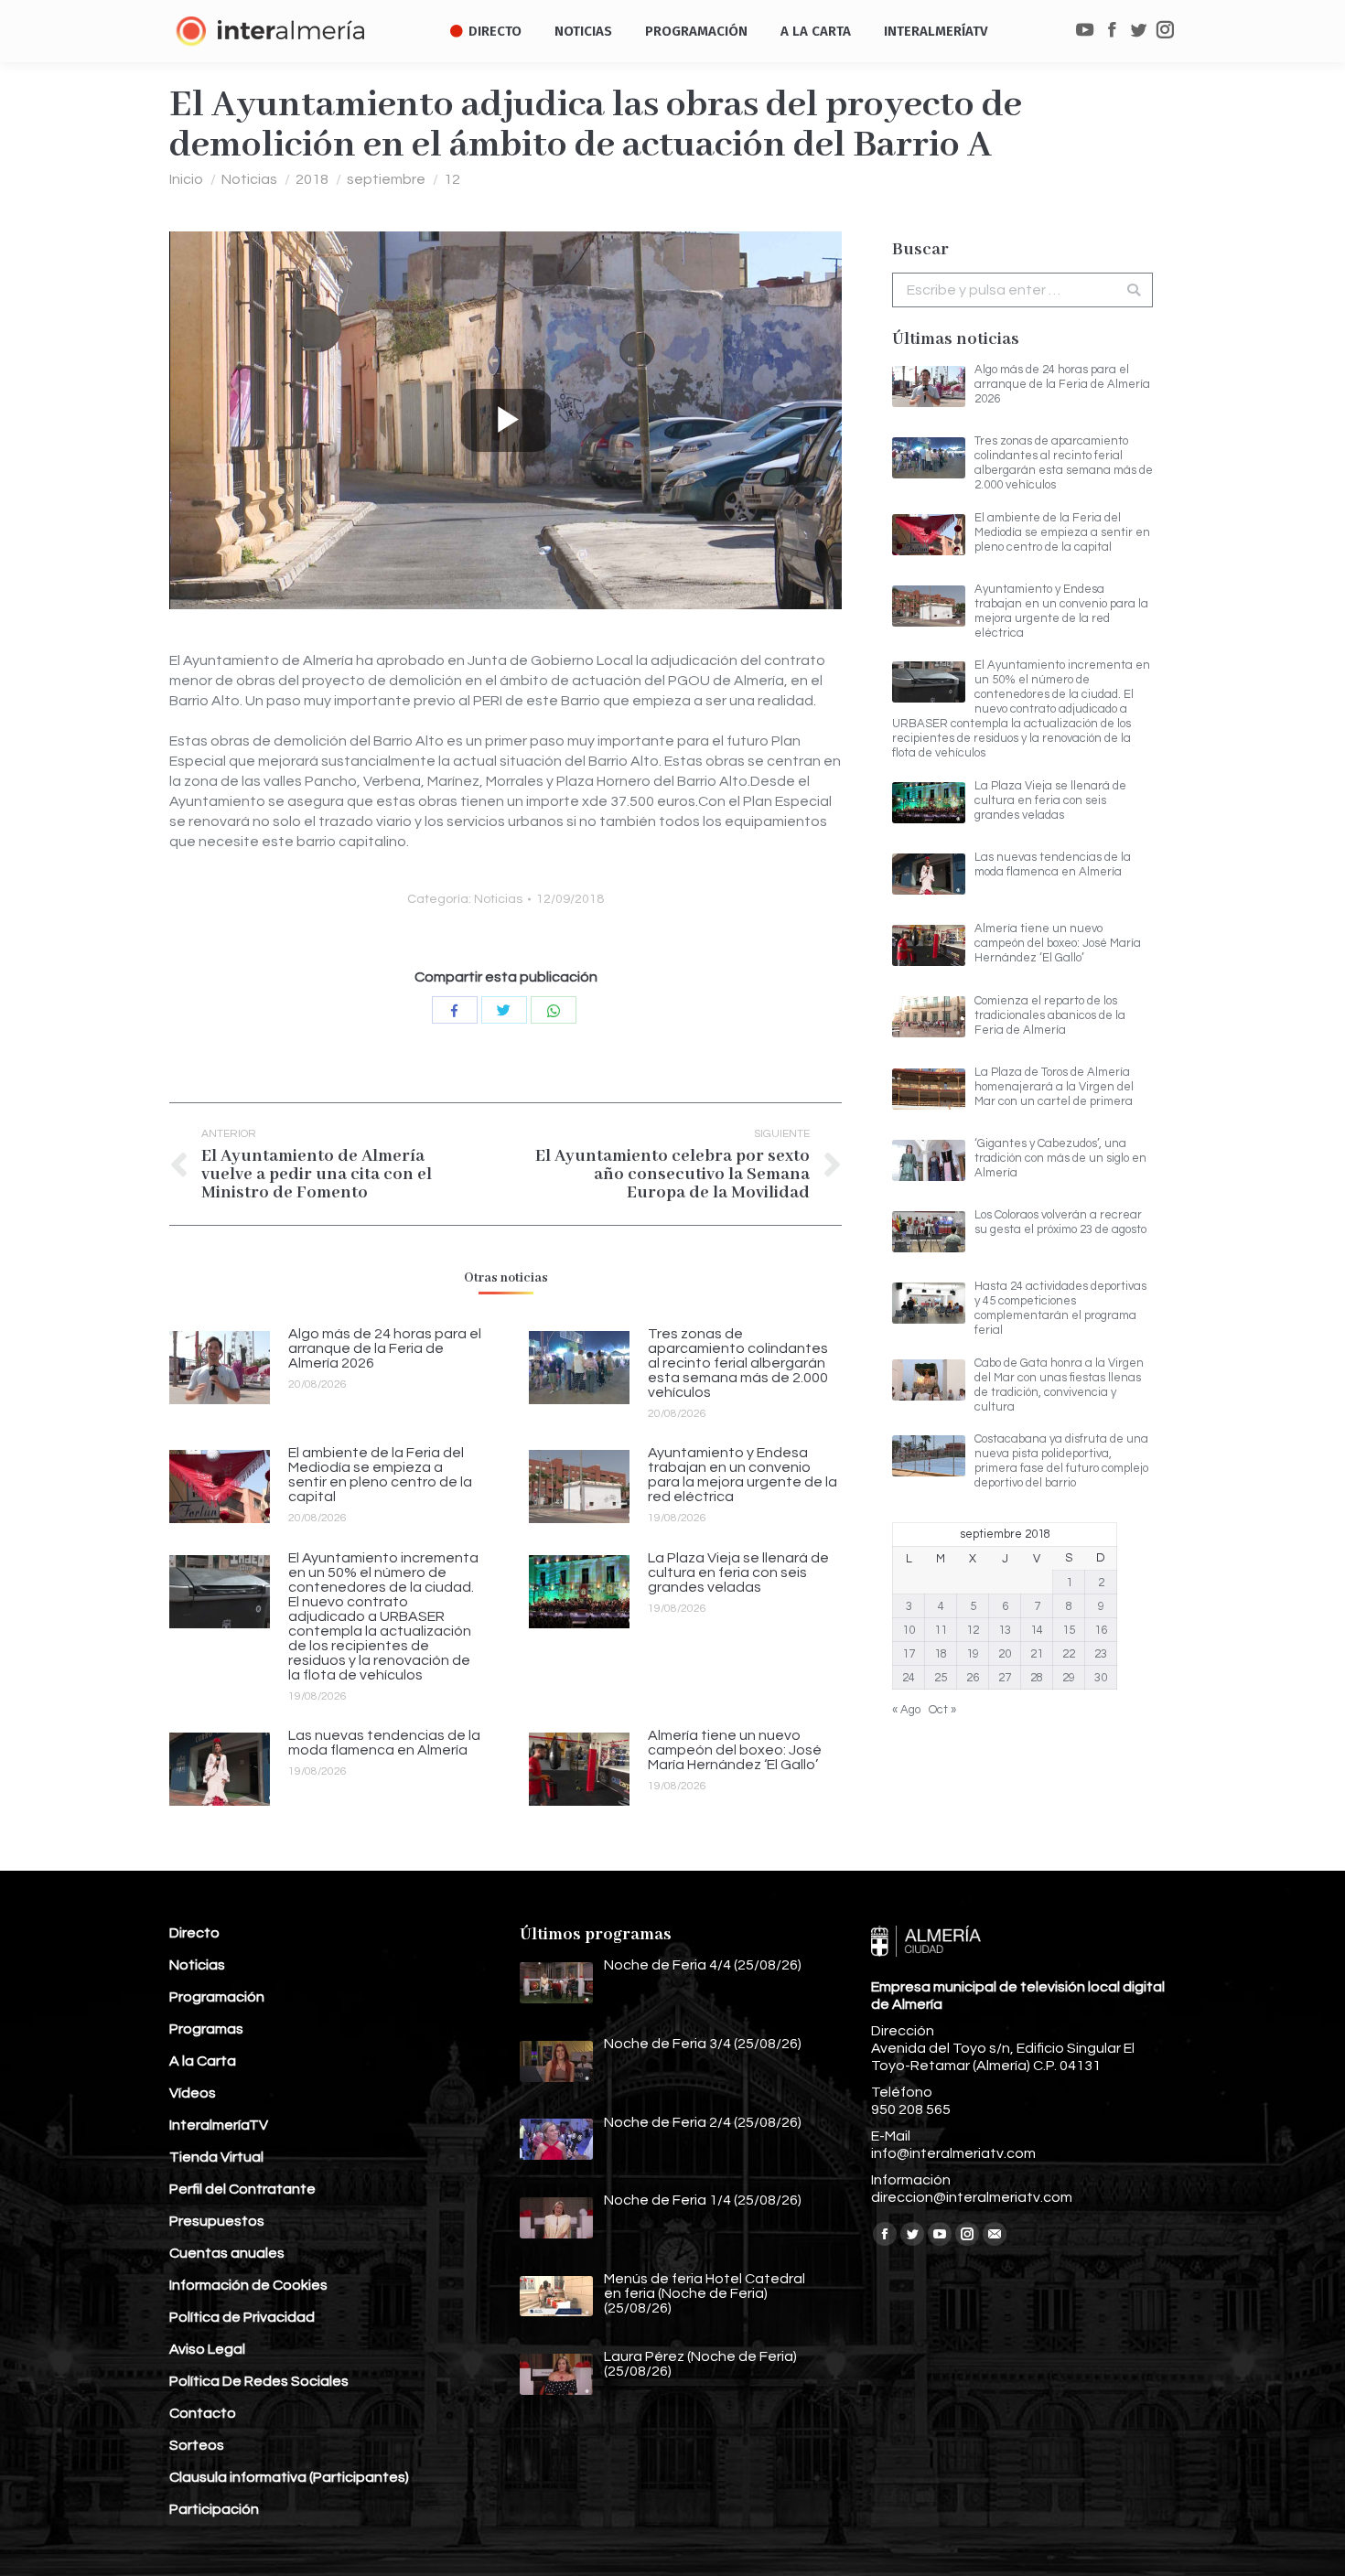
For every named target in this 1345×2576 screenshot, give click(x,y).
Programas (206, 2029)
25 (941, 1678)
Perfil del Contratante (242, 2189)
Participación (214, 2509)
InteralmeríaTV (219, 2125)
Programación (217, 1997)
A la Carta (203, 2061)
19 (973, 1654)
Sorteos (197, 2445)
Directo (194, 1933)
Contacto (203, 2413)
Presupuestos (217, 2221)
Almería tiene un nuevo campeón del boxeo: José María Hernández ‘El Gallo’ (735, 1750)
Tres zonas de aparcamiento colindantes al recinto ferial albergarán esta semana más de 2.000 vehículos (738, 1363)
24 (909, 1678)
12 (452, 179)
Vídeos (193, 2093)
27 (1005, 1678)
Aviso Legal (207, 2349)
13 (1005, 1630)
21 (1037, 1654)
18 (941, 1654)
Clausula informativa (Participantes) (289, 2477)
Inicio (186, 179)
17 (909, 1654)
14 (1037, 1630)
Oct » (942, 1710)
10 (909, 1630)
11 (941, 1630)
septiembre (386, 179)
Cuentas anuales (227, 2253)
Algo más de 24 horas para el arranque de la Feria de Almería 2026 (385, 1348)
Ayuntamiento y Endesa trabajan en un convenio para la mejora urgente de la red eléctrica (742, 1475)
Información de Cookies (248, 2285)
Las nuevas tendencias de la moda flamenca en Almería (384, 1743)
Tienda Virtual (216, 2157)
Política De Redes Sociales (259, 2381)
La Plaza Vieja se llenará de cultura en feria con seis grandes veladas (738, 1572)
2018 (312, 179)
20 (1005, 1654)
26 (973, 1678)
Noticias (249, 179)
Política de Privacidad (242, 2317)
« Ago (906, 1710)
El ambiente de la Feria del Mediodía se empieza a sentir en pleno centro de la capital (380, 1475)
